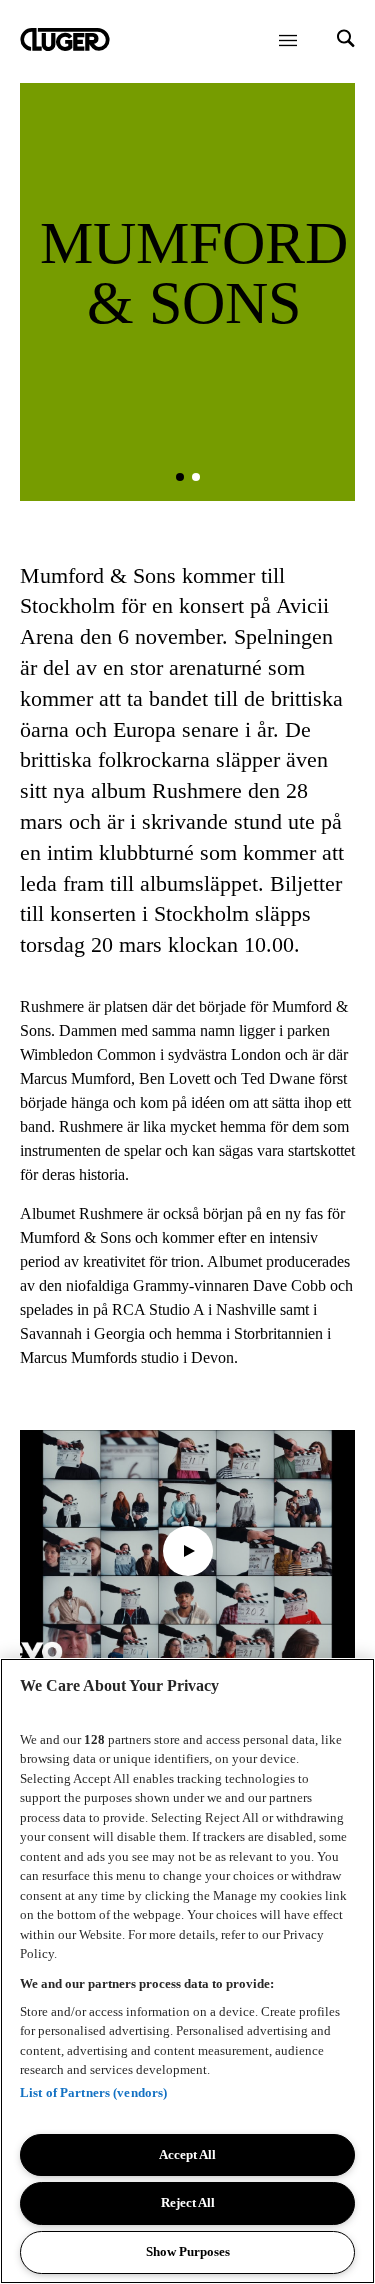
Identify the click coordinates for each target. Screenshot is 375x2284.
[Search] (346, 40)
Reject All (188, 2202)
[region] (187, 1971)
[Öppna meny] (288, 40)
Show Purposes (188, 2251)
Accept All (187, 2154)
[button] (180, 477)
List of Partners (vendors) (93, 2092)
